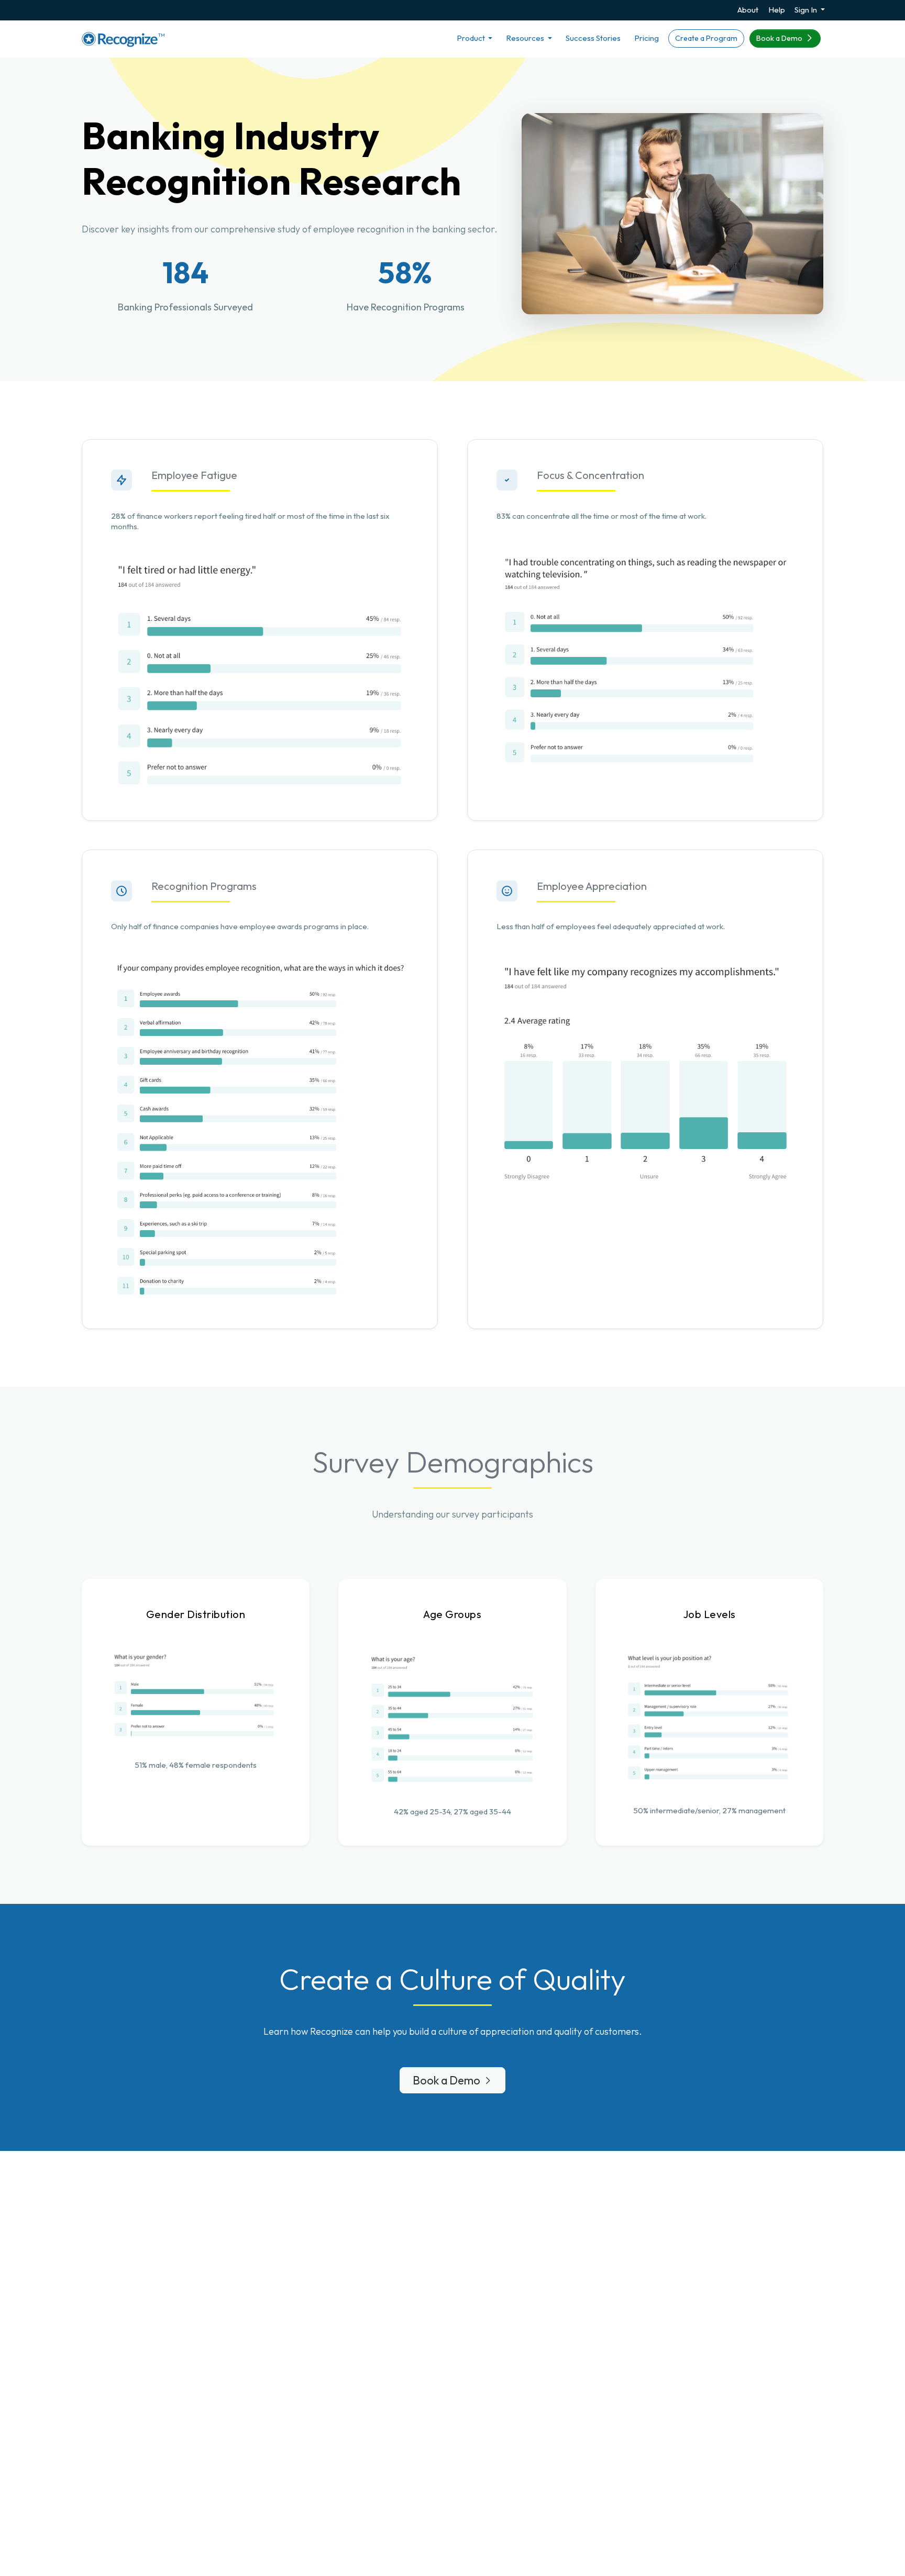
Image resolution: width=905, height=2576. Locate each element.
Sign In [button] (807, 10)
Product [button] (472, 38)
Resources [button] (526, 38)
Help (777, 10)
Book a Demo (780, 38)
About (748, 10)
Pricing (647, 38)
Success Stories (593, 38)
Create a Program (706, 38)
